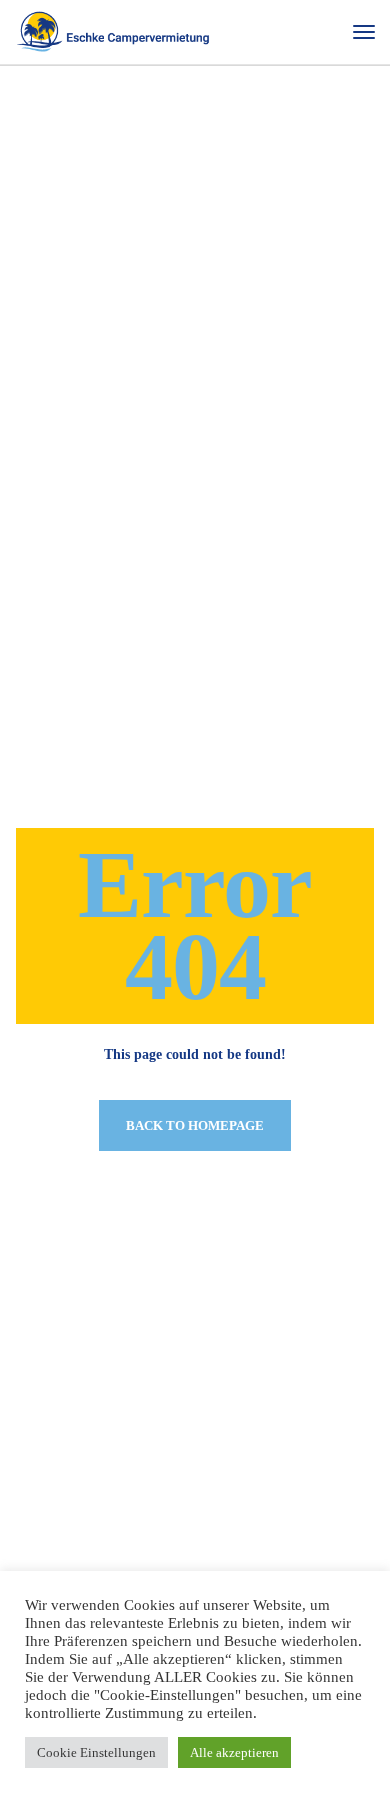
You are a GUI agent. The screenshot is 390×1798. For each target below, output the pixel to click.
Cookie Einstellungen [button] (96, 1752)
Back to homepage (195, 1125)
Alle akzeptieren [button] (234, 1752)
